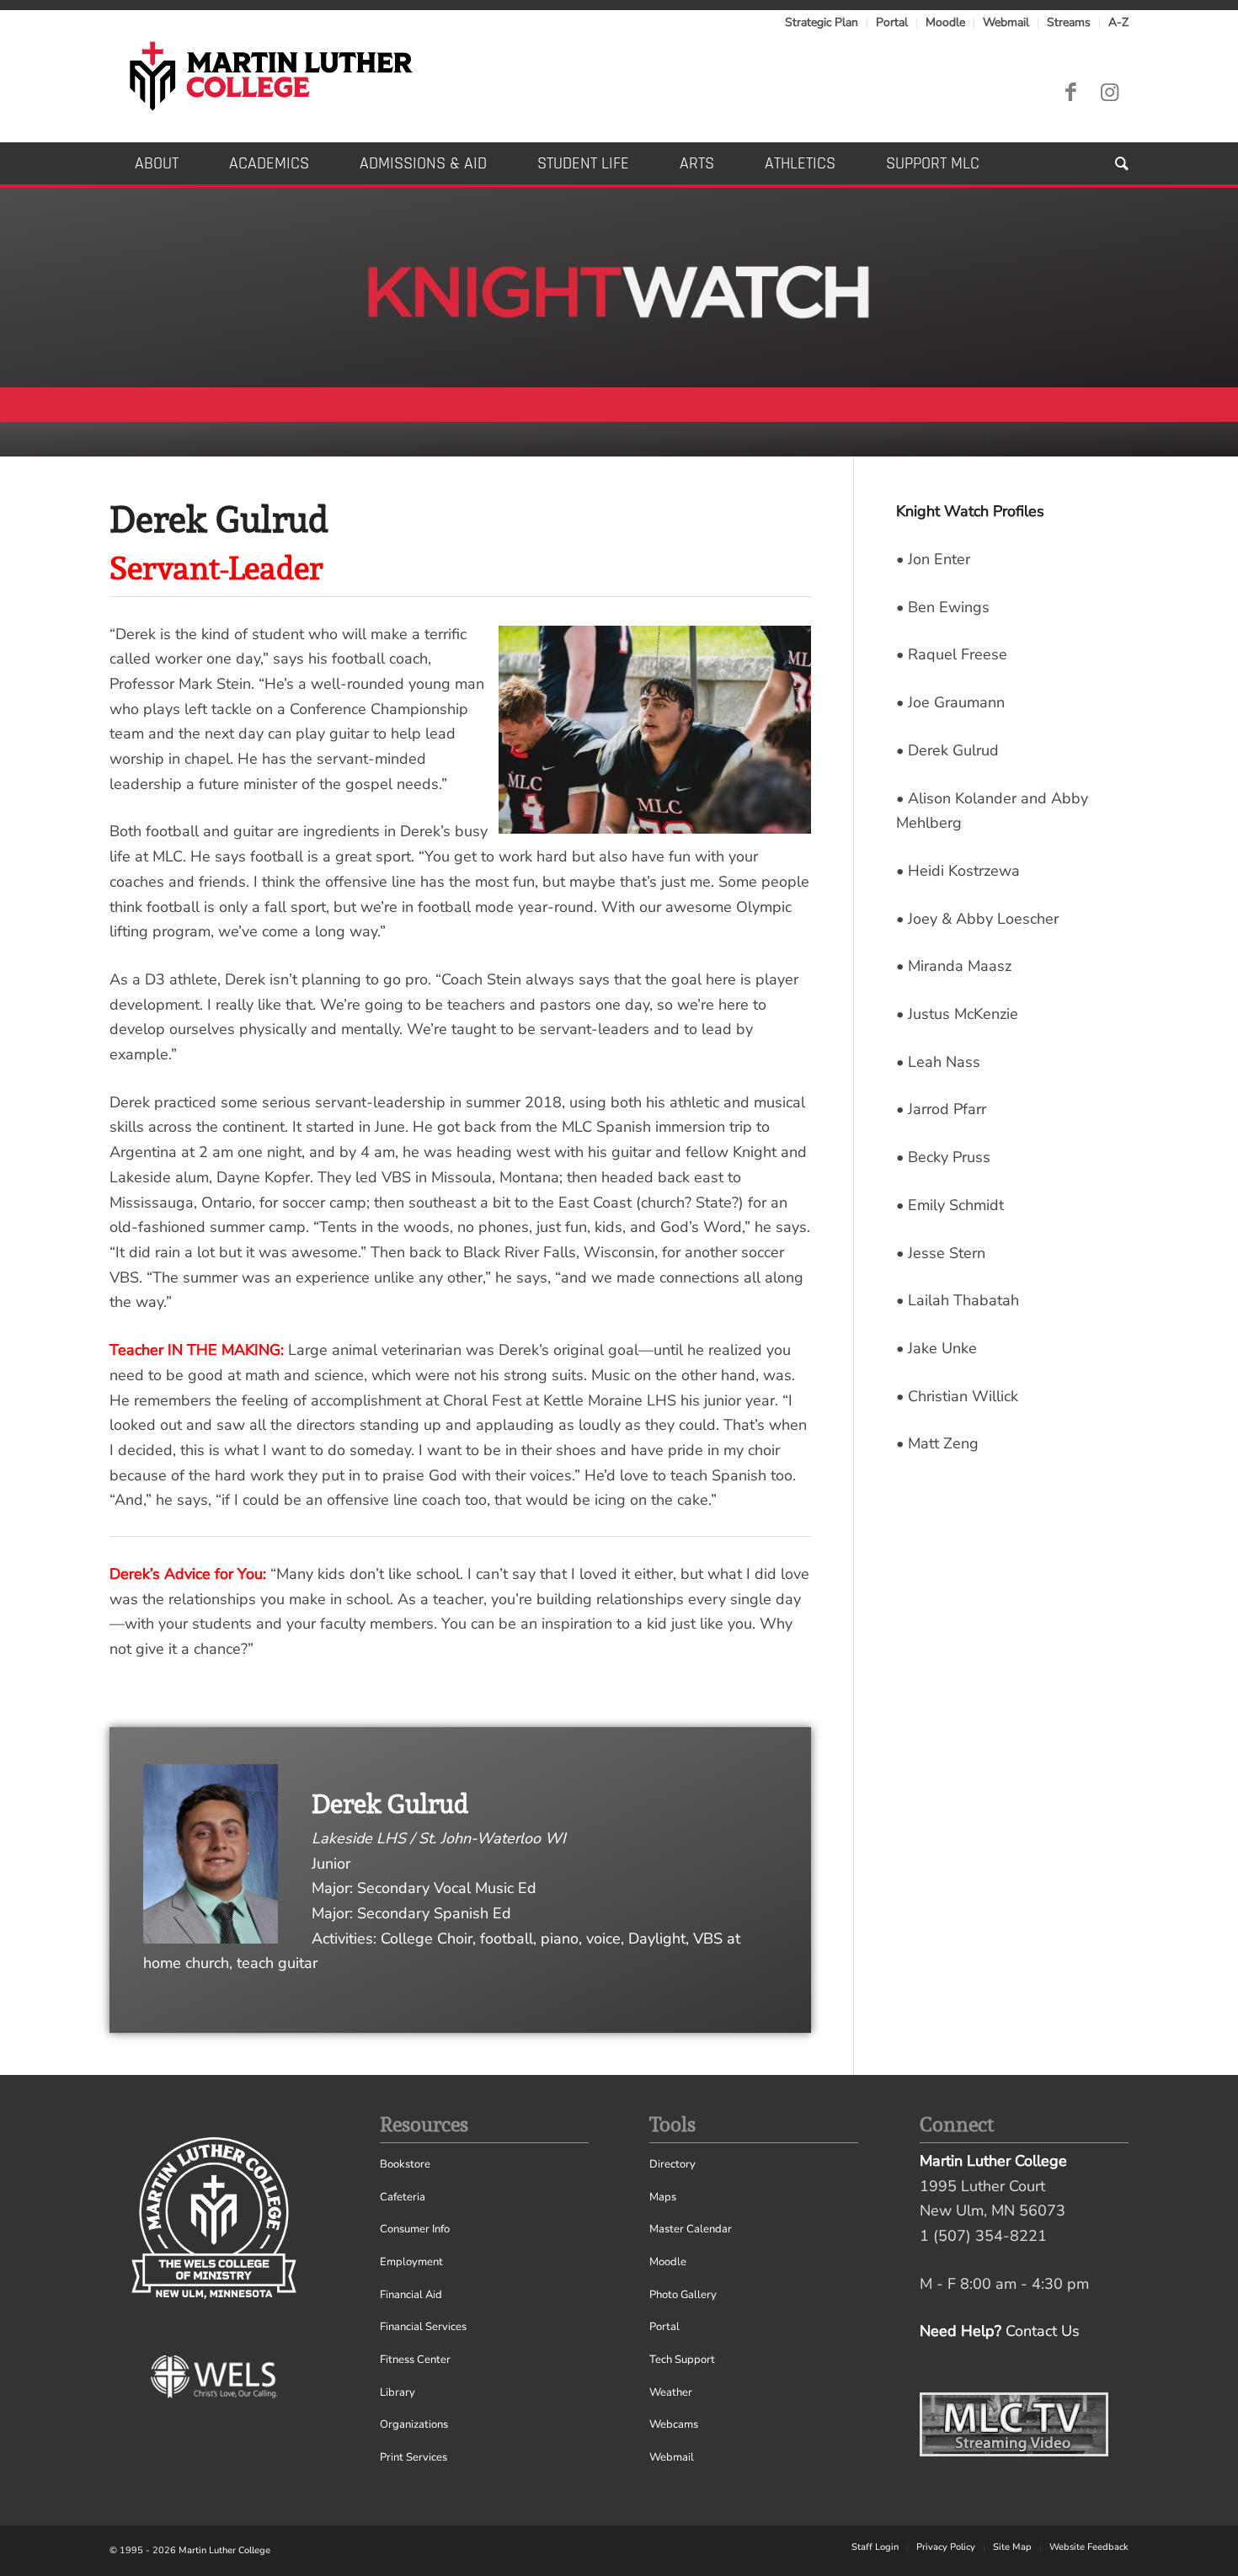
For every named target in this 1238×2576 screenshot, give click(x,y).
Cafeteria (403, 2197)
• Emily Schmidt (950, 1205)
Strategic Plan (822, 22)
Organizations (414, 2424)
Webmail (1006, 22)
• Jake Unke (937, 1348)
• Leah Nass (938, 1062)
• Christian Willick (957, 1396)
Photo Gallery (683, 2295)
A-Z (1118, 22)
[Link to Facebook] (1070, 93)
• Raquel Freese (952, 654)
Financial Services (423, 2327)
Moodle (945, 22)
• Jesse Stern (941, 1253)
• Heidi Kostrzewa (958, 871)
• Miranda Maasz (954, 966)
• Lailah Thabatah (958, 1300)
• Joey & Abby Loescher (977, 919)
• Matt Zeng (937, 1443)
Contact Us (1043, 2331)
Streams (1069, 22)
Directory (672, 2164)
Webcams (674, 2424)
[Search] (1109, 163)
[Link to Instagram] (1109, 93)
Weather (671, 2392)
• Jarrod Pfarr (941, 1109)
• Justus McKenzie (957, 1014)
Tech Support (682, 2360)
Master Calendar (691, 2229)
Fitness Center (415, 2360)
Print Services (414, 2457)
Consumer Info (415, 2229)
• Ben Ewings (943, 607)
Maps (663, 2197)
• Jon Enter (933, 559)
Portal (892, 22)
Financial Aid (411, 2295)
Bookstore (405, 2164)
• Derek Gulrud (947, 750)
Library (398, 2392)
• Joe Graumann (950, 702)
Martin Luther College (224, 2550)
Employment (411, 2262)
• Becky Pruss (943, 1157)
